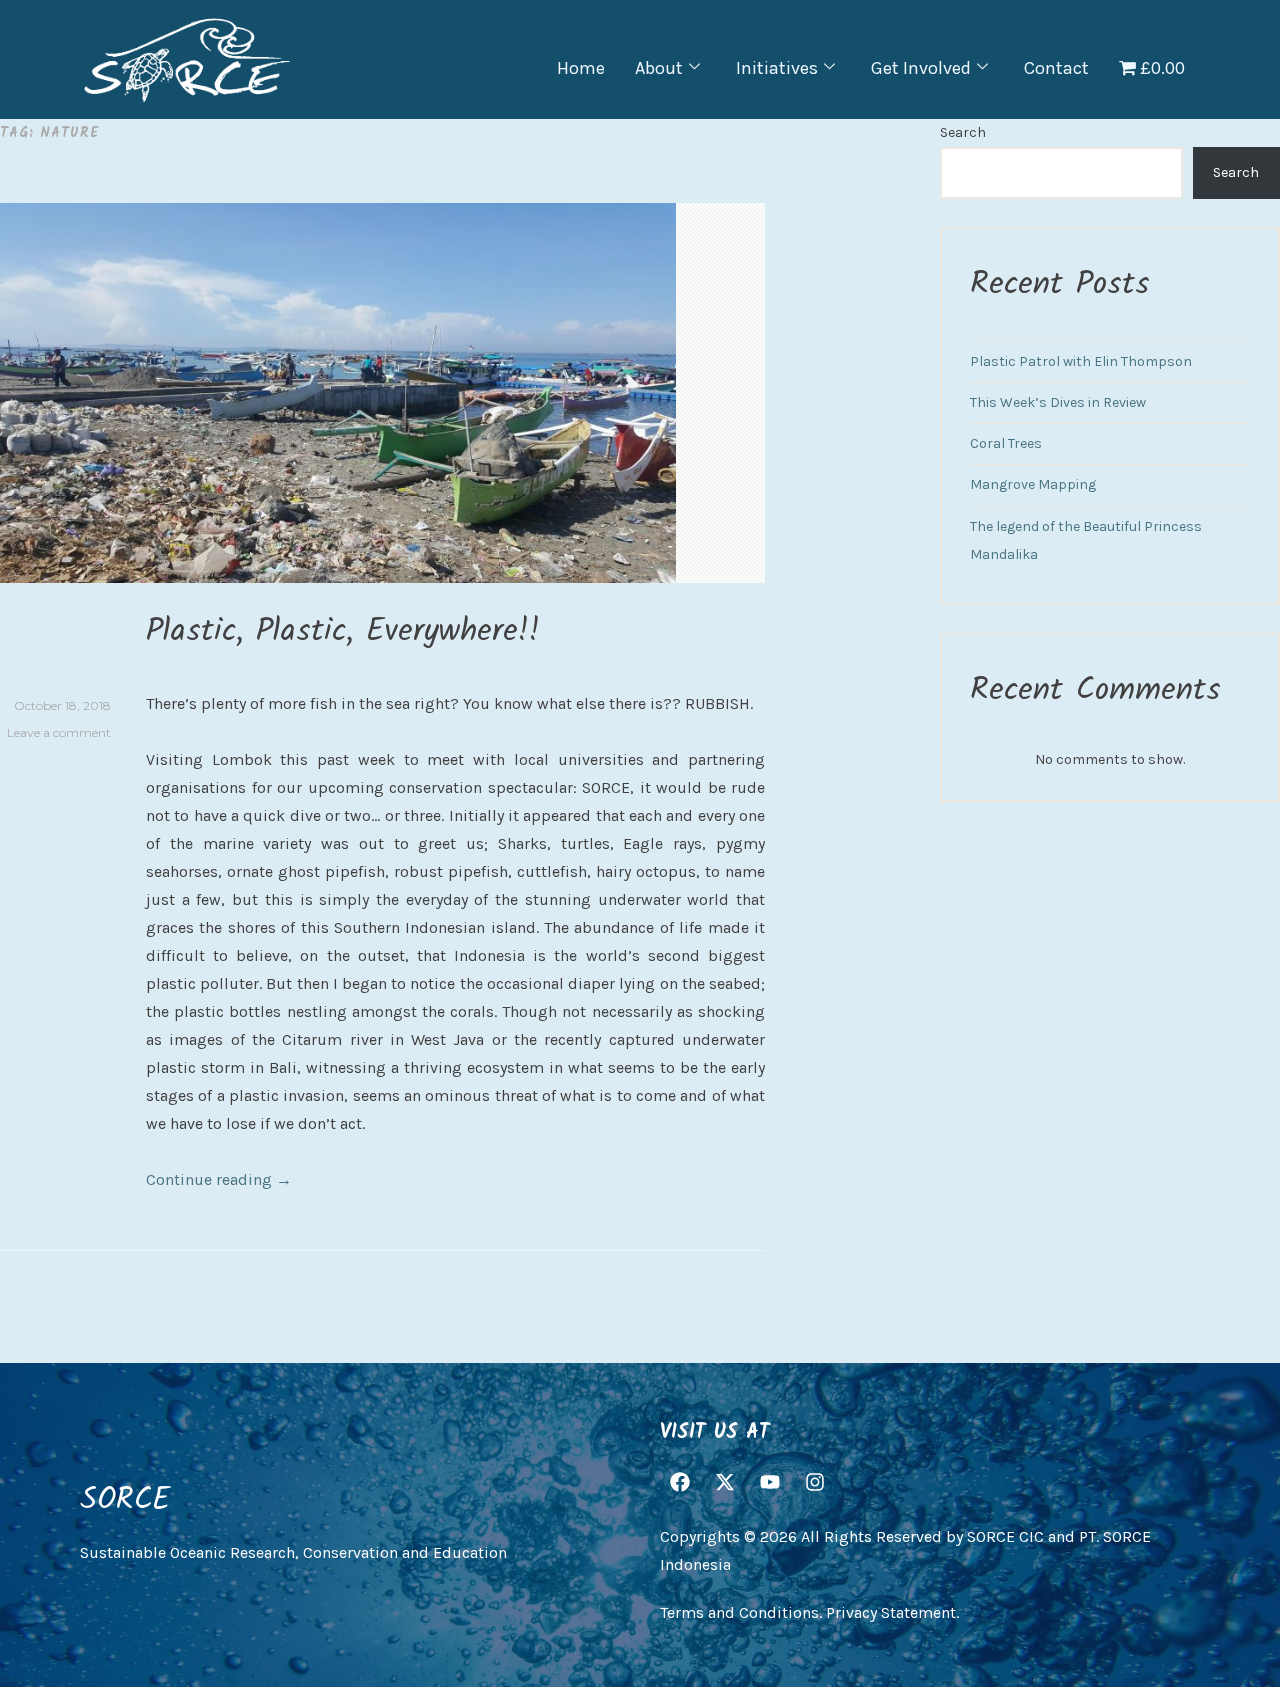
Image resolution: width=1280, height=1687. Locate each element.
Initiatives (777, 68)
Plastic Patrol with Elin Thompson (1081, 361)
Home (581, 68)
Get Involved (921, 68)
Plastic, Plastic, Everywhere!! (343, 631)
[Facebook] (680, 1483)
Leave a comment (59, 732)
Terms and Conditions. (741, 1612)
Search (963, 132)
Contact (1056, 68)
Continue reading (219, 1179)
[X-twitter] (725, 1483)
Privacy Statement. (892, 1612)
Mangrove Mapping (1033, 484)
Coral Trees (1006, 443)
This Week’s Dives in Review (1058, 402)
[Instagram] (815, 1483)
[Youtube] (770, 1483)
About (659, 68)
